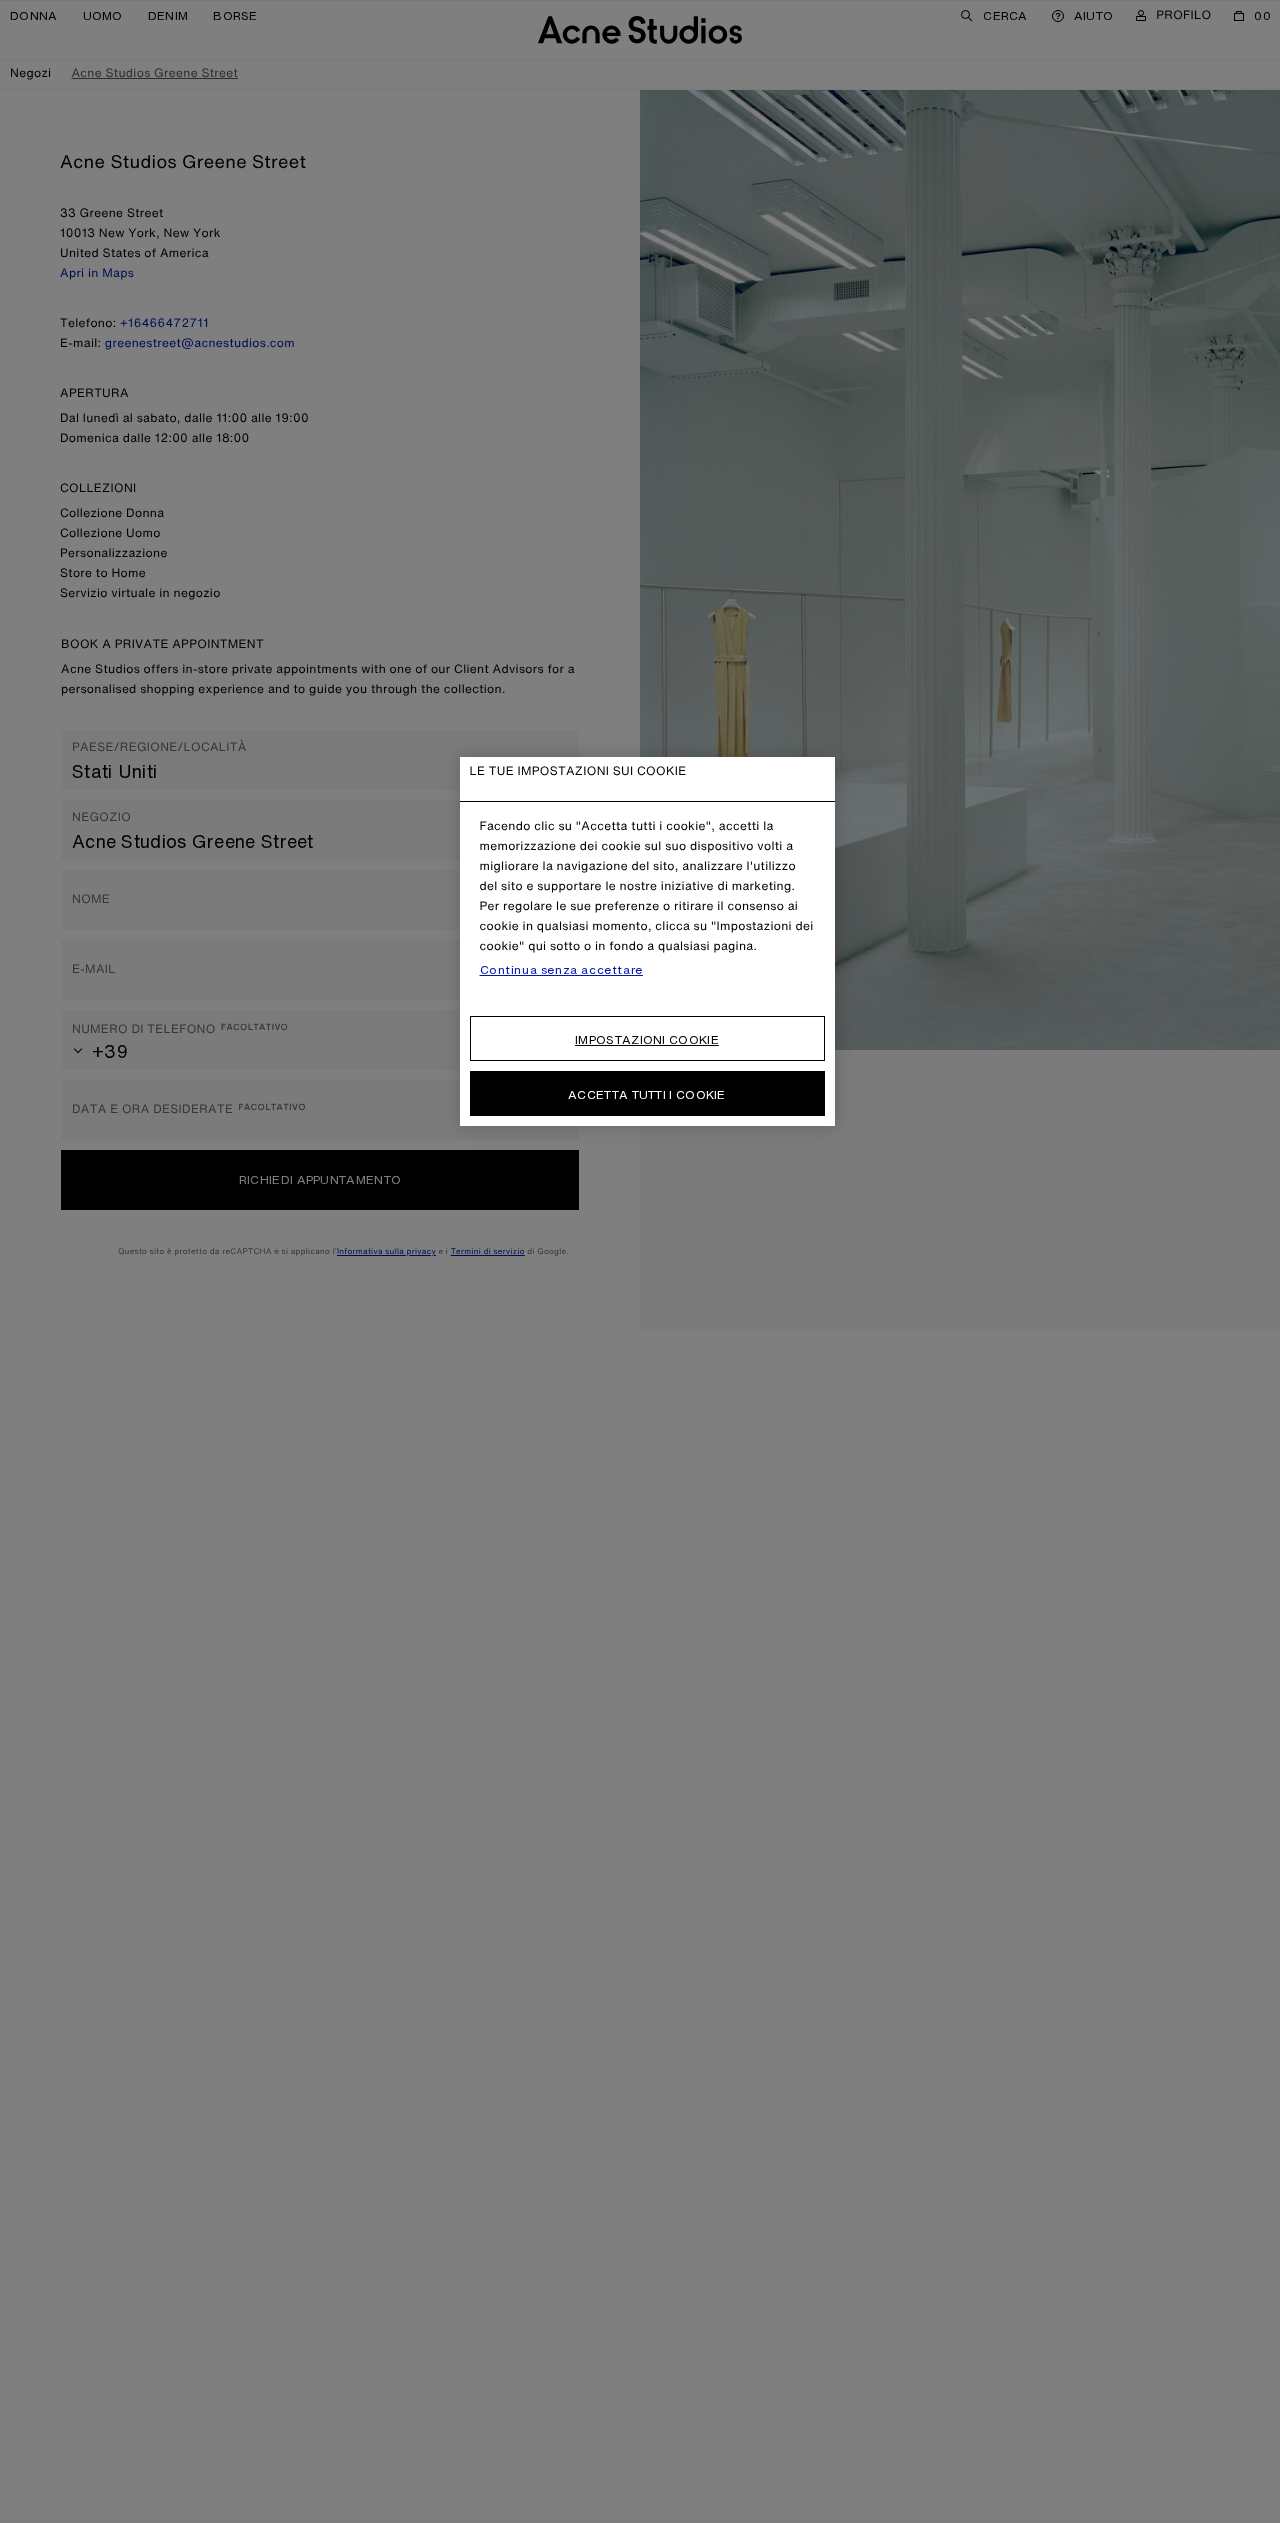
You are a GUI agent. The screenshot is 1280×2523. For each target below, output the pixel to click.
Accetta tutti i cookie (647, 1094)
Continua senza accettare (561, 970)
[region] (647, 941)
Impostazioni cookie (647, 1039)
